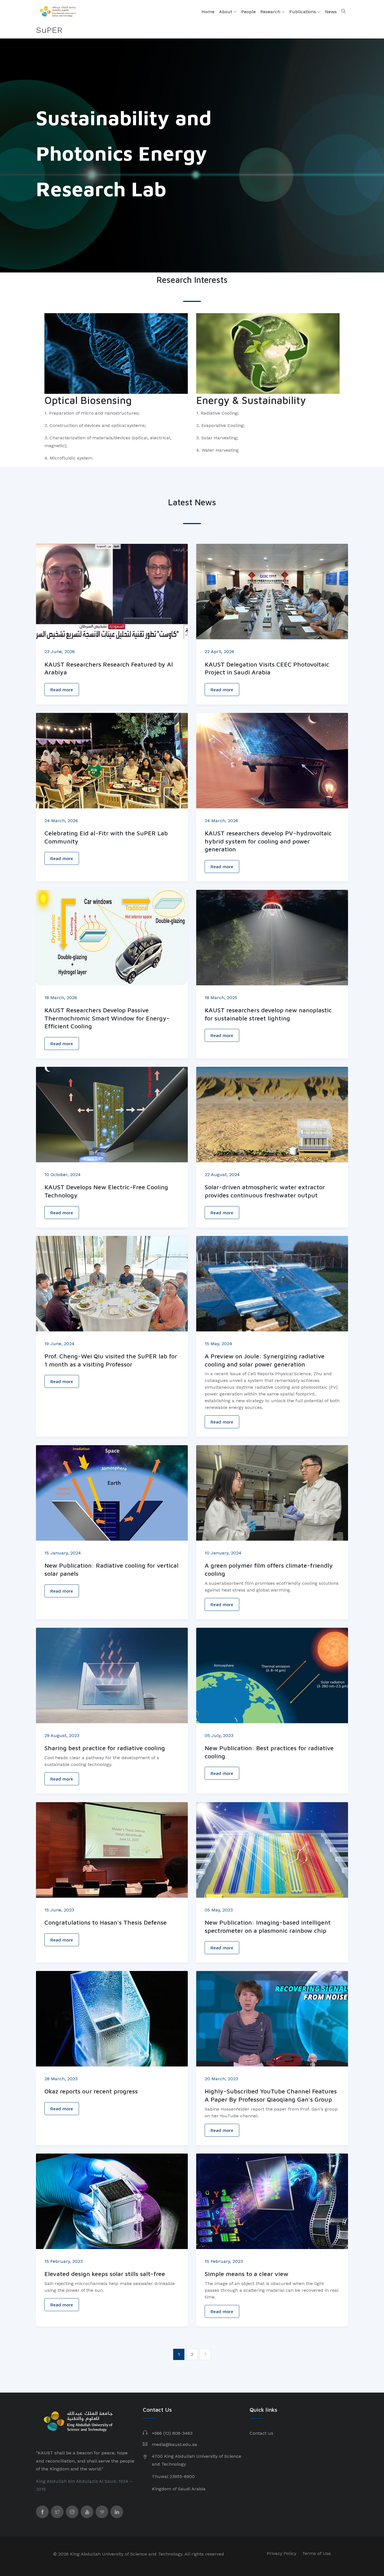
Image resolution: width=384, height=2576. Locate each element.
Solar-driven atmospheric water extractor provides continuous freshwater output (265, 1191)
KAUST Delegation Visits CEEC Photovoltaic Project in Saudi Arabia (267, 668)
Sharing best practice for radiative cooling (105, 1748)
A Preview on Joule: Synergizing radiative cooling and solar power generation (265, 1360)
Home (208, 12)
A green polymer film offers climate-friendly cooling (269, 1569)
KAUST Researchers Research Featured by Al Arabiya (109, 668)
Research (271, 12)
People (249, 12)
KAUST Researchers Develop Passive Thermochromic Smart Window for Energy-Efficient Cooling (107, 1018)
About (226, 12)
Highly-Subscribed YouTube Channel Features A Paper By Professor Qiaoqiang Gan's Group (271, 2095)
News (331, 12)
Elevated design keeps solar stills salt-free (105, 2274)
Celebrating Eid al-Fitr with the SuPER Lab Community (106, 837)
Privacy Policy (282, 2553)
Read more (62, 690)
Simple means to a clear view (247, 2274)
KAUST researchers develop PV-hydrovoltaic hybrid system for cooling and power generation (268, 841)
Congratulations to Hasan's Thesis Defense (106, 1922)
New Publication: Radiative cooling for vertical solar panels (111, 1569)
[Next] (205, 2354)
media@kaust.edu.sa (174, 2444)
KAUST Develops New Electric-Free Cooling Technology (106, 1191)
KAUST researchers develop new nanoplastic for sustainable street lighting (268, 1014)
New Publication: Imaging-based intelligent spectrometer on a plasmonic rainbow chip (268, 1926)
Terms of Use (317, 2553)
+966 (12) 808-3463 (172, 2433)
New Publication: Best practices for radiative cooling (269, 1752)
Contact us (261, 2433)
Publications (303, 12)
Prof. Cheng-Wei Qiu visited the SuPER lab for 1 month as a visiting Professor (111, 1360)
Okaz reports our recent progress (91, 2091)
